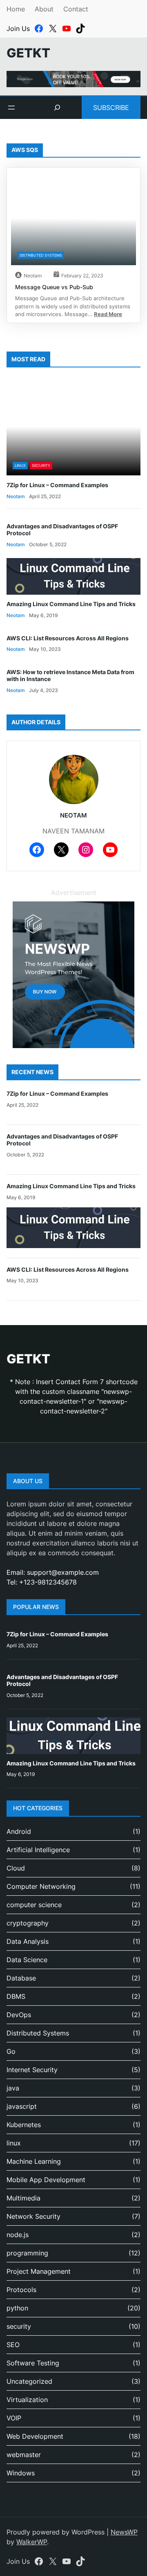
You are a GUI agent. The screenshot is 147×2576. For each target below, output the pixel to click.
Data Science (27, 1960)
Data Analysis (28, 1941)
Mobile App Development (46, 2180)
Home (16, 9)
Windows (21, 2473)
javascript (22, 2106)
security (41, 465)
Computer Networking (41, 1886)
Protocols (21, 2290)
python (17, 2308)
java (13, 2088)
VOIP (14, 2418)
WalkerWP (32, 2542)
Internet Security (32, 2070)
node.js (18, 2235)
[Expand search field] (57, 108)
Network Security (33, 2216)
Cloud (16, 1868)
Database (21, 1978)
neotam (33, 276)
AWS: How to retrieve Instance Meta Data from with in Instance (70, 676)
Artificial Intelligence (38, 1850)
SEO (13, 2345)
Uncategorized (29, 2381)
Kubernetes (24, 2125)
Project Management (39, 2271)
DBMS (16, 1996)
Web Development (35, 2436)
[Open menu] (11, 108)
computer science (34, 1905)
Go (11, 2051)
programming (27, 2253)
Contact (76, 9)
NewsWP (124, 2532)
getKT (28, 53)
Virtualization (27, 2400)
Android (19, 1831)
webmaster (24, 2455)
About (44, 9)
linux (20, 465)
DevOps (19, 2015)
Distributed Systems (41, 255)
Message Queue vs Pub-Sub (54, 287)
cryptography (28, 1923)
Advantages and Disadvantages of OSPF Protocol (62, 530)
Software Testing (33, 2363)
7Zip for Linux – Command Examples (57, 485)
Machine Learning (34, 2161)
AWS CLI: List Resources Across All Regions (68, 638)
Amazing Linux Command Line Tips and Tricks (71, 604)
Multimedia (23, 2198)
